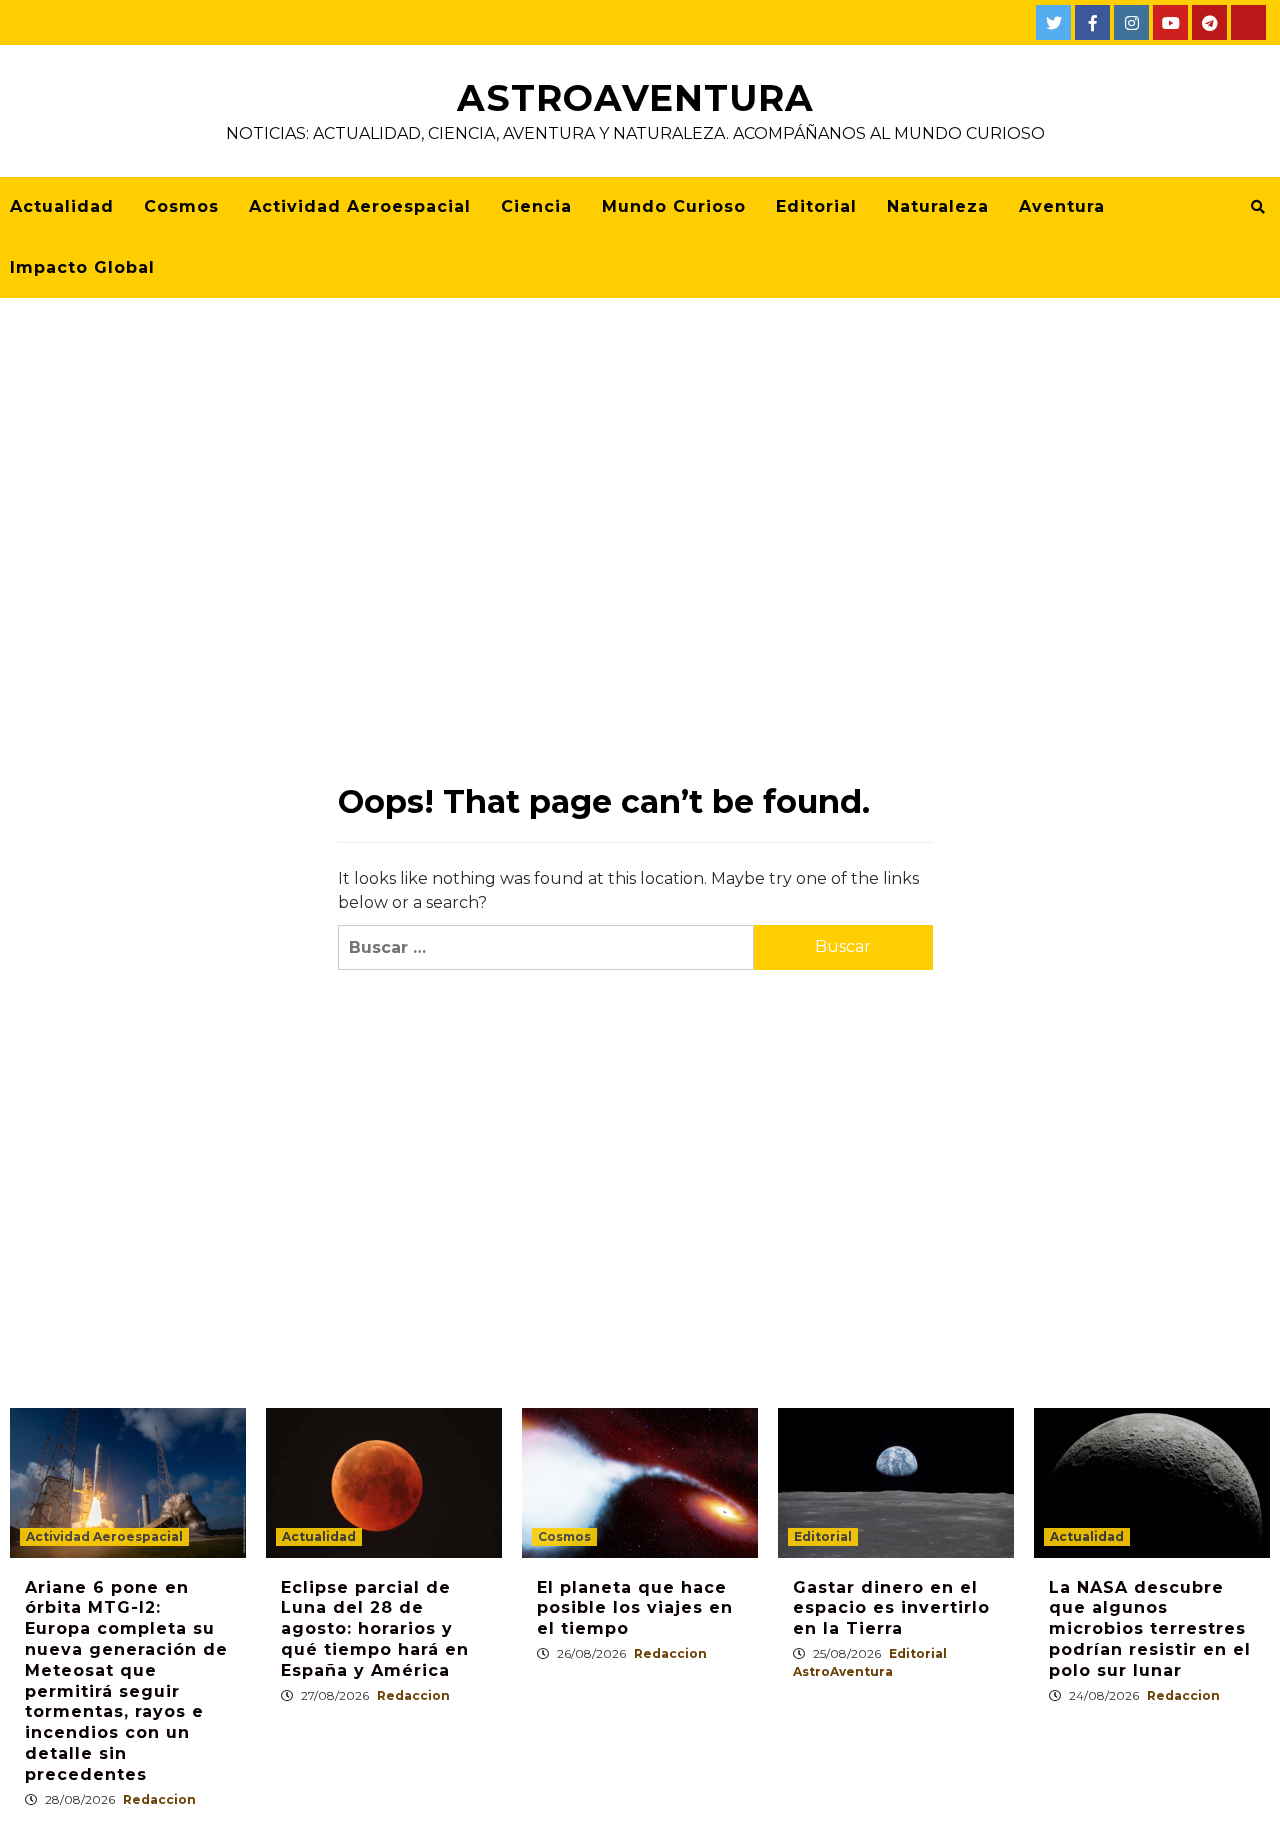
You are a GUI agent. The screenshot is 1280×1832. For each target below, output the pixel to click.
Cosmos (181, 206)
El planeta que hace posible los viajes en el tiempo (635, 1608)
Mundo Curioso (674, 206)
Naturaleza (938, 206)
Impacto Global (82, 267)
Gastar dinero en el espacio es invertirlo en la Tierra (891, 1608)
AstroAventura (635, 98)
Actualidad (62, 206)
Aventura (1062, 206)
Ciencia (536, 206)
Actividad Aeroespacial (360, 206)
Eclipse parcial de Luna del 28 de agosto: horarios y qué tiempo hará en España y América (375, 1629)
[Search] (1257, 207)
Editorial (816, 206)
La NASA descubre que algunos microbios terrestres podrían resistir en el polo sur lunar (1150, 1629)
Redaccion (159, 1799)
